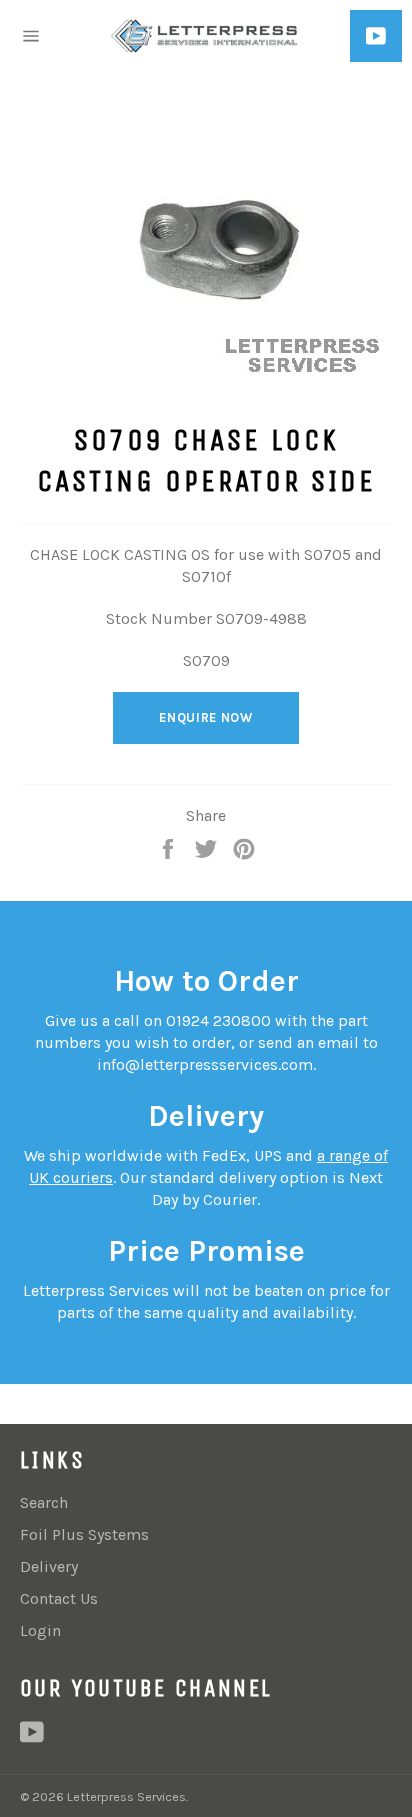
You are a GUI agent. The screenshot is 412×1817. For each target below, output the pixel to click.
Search (44, 1502)
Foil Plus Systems (84, 1534)
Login (40, 1630)
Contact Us (59, 1598)
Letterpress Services (126, 1796)
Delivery (49, 1566)
